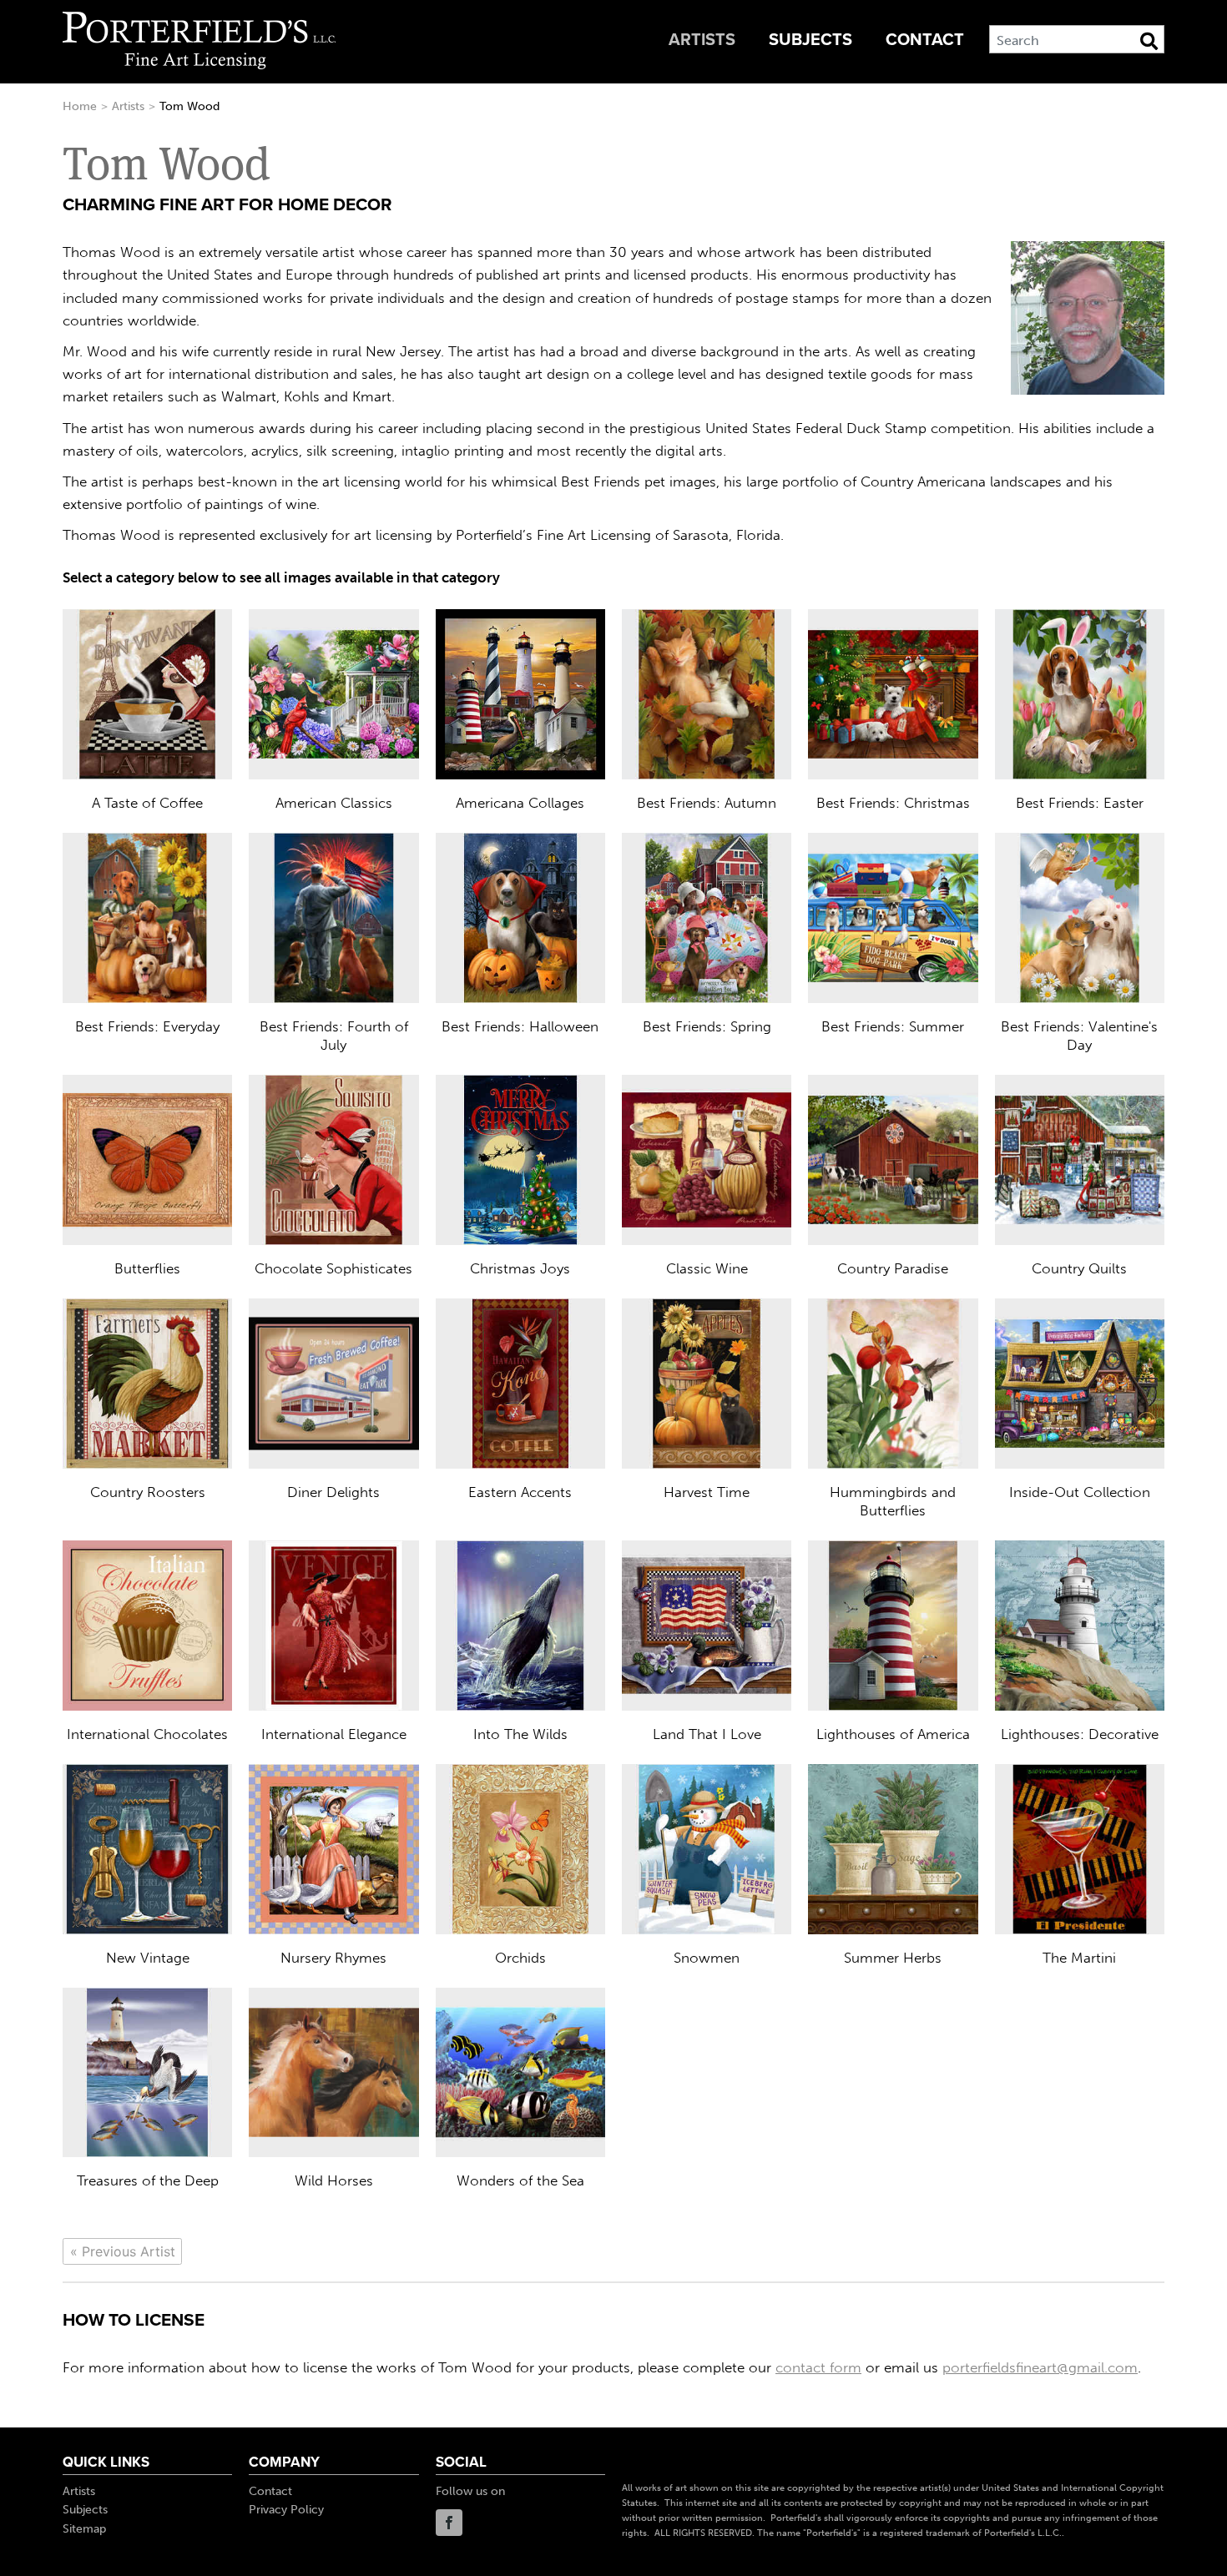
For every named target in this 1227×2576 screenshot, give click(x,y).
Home (80, 106)
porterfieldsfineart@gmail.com (1040, 2367)
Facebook (449, 2523)
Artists (702, 40)
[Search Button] (1149, 41)
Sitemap (84, 2529)
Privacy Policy (286, 2510)
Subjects (810, 40)
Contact (925, 40)
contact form (818, 2367)
